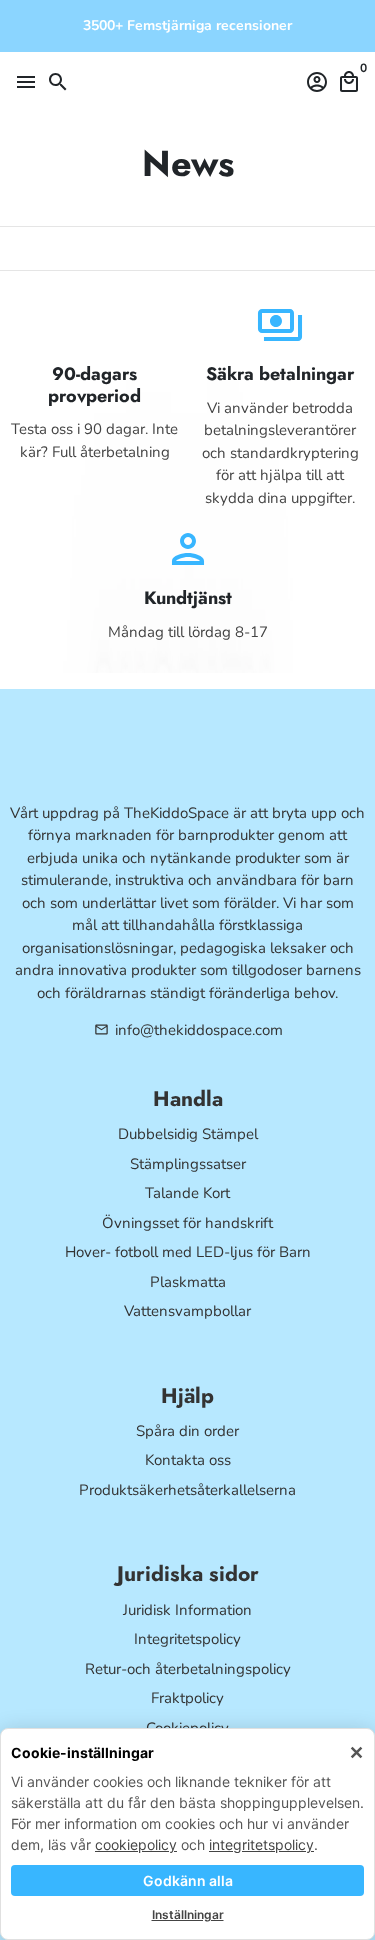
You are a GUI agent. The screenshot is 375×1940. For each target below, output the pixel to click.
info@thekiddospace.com (188, 1030)
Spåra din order (187, 1431)
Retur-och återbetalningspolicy (188, 1669)
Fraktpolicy (187, 1698)
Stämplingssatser (188, 1164)
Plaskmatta (188, 1282)
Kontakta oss (188, 1460)
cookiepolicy (136, 1844)
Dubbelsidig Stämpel (188, 1134)
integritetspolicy (261, 1844)
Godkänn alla (188, 1880)
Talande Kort (187, 1193)
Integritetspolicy (187, 1639)
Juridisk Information (187, 1610)
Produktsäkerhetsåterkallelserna (187, 1490)
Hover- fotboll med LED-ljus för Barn (188, 1252)
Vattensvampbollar (187, 1311)
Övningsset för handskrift (187, 1223)
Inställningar (188, 1914)
